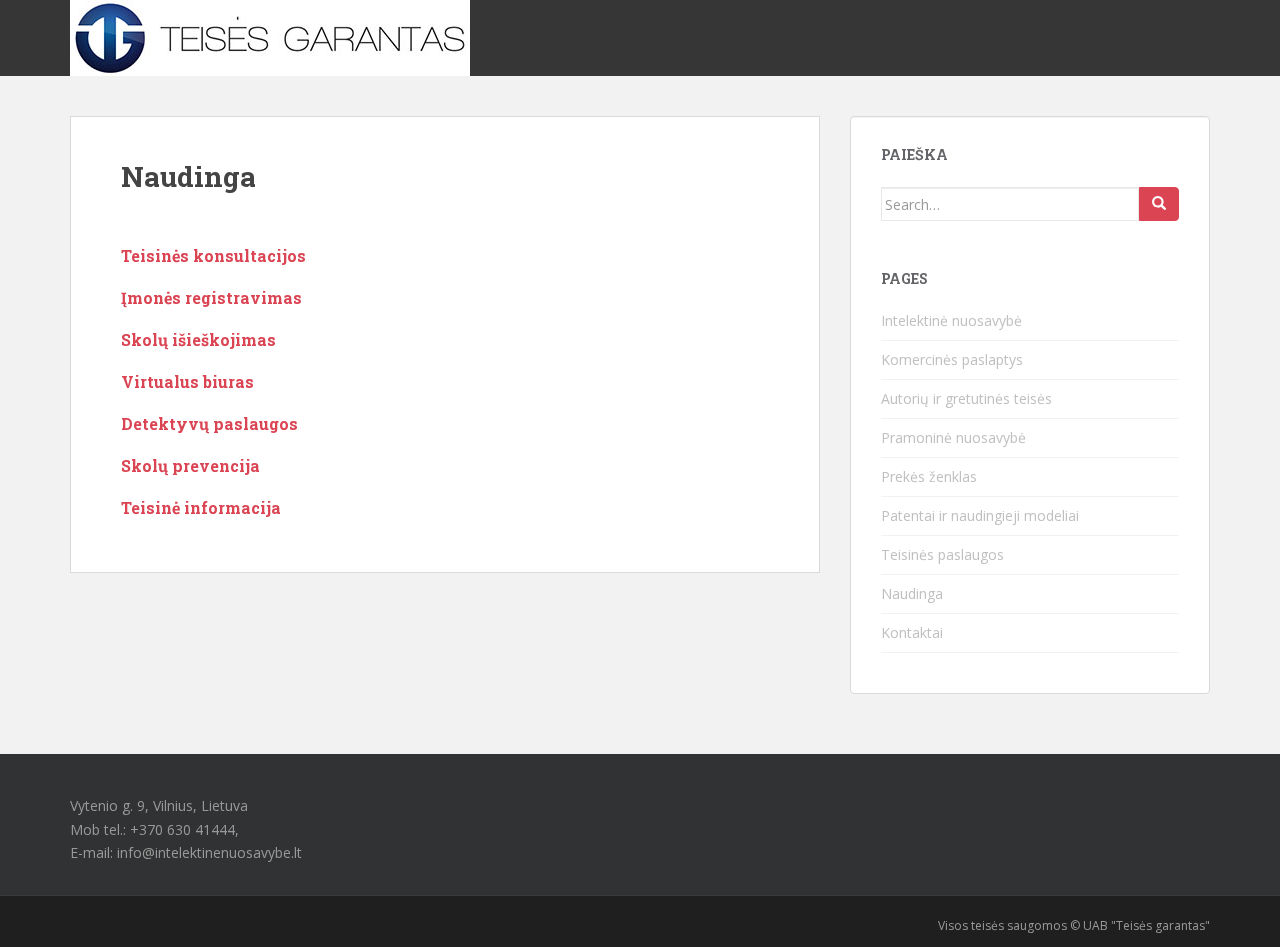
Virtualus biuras (187, 381)
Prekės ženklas (929, 476)
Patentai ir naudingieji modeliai (980, 515)
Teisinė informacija (201, 507)
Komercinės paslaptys (952, 359)
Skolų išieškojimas (198, 339)
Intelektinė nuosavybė (951, 320)
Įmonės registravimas (211, 297)
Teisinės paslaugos (942, 554)
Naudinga (912, 593)
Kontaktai (912, 632)
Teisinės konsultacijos (213, 255)
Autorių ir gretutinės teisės (966, 398)
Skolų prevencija (190, 465)
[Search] (1159, 204)
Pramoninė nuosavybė (953, 437)
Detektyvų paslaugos (209, 423)
